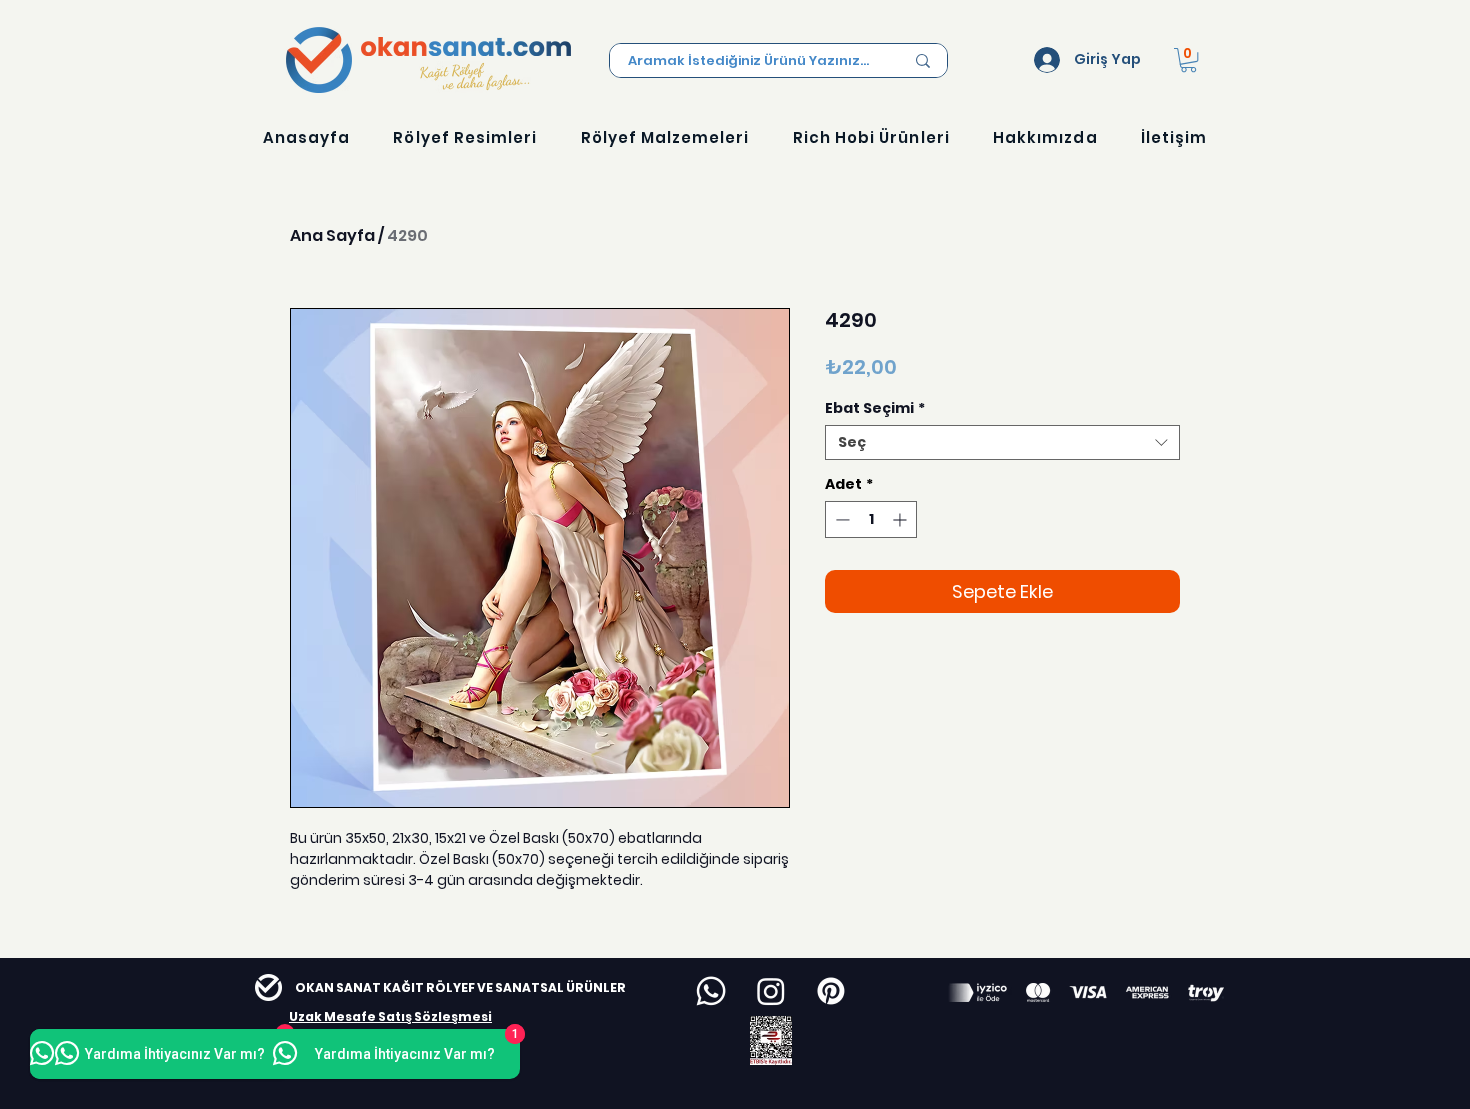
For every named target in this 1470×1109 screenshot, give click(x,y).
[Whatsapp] (711, 991)
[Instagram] (771, 991)
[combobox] (1002, 442)
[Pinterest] (831, 991)
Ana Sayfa (332, 235)
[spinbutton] (871, 519)
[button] (1188, 60)
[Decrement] (840, 519)
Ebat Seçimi (875, 408)
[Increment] (901, 519)
